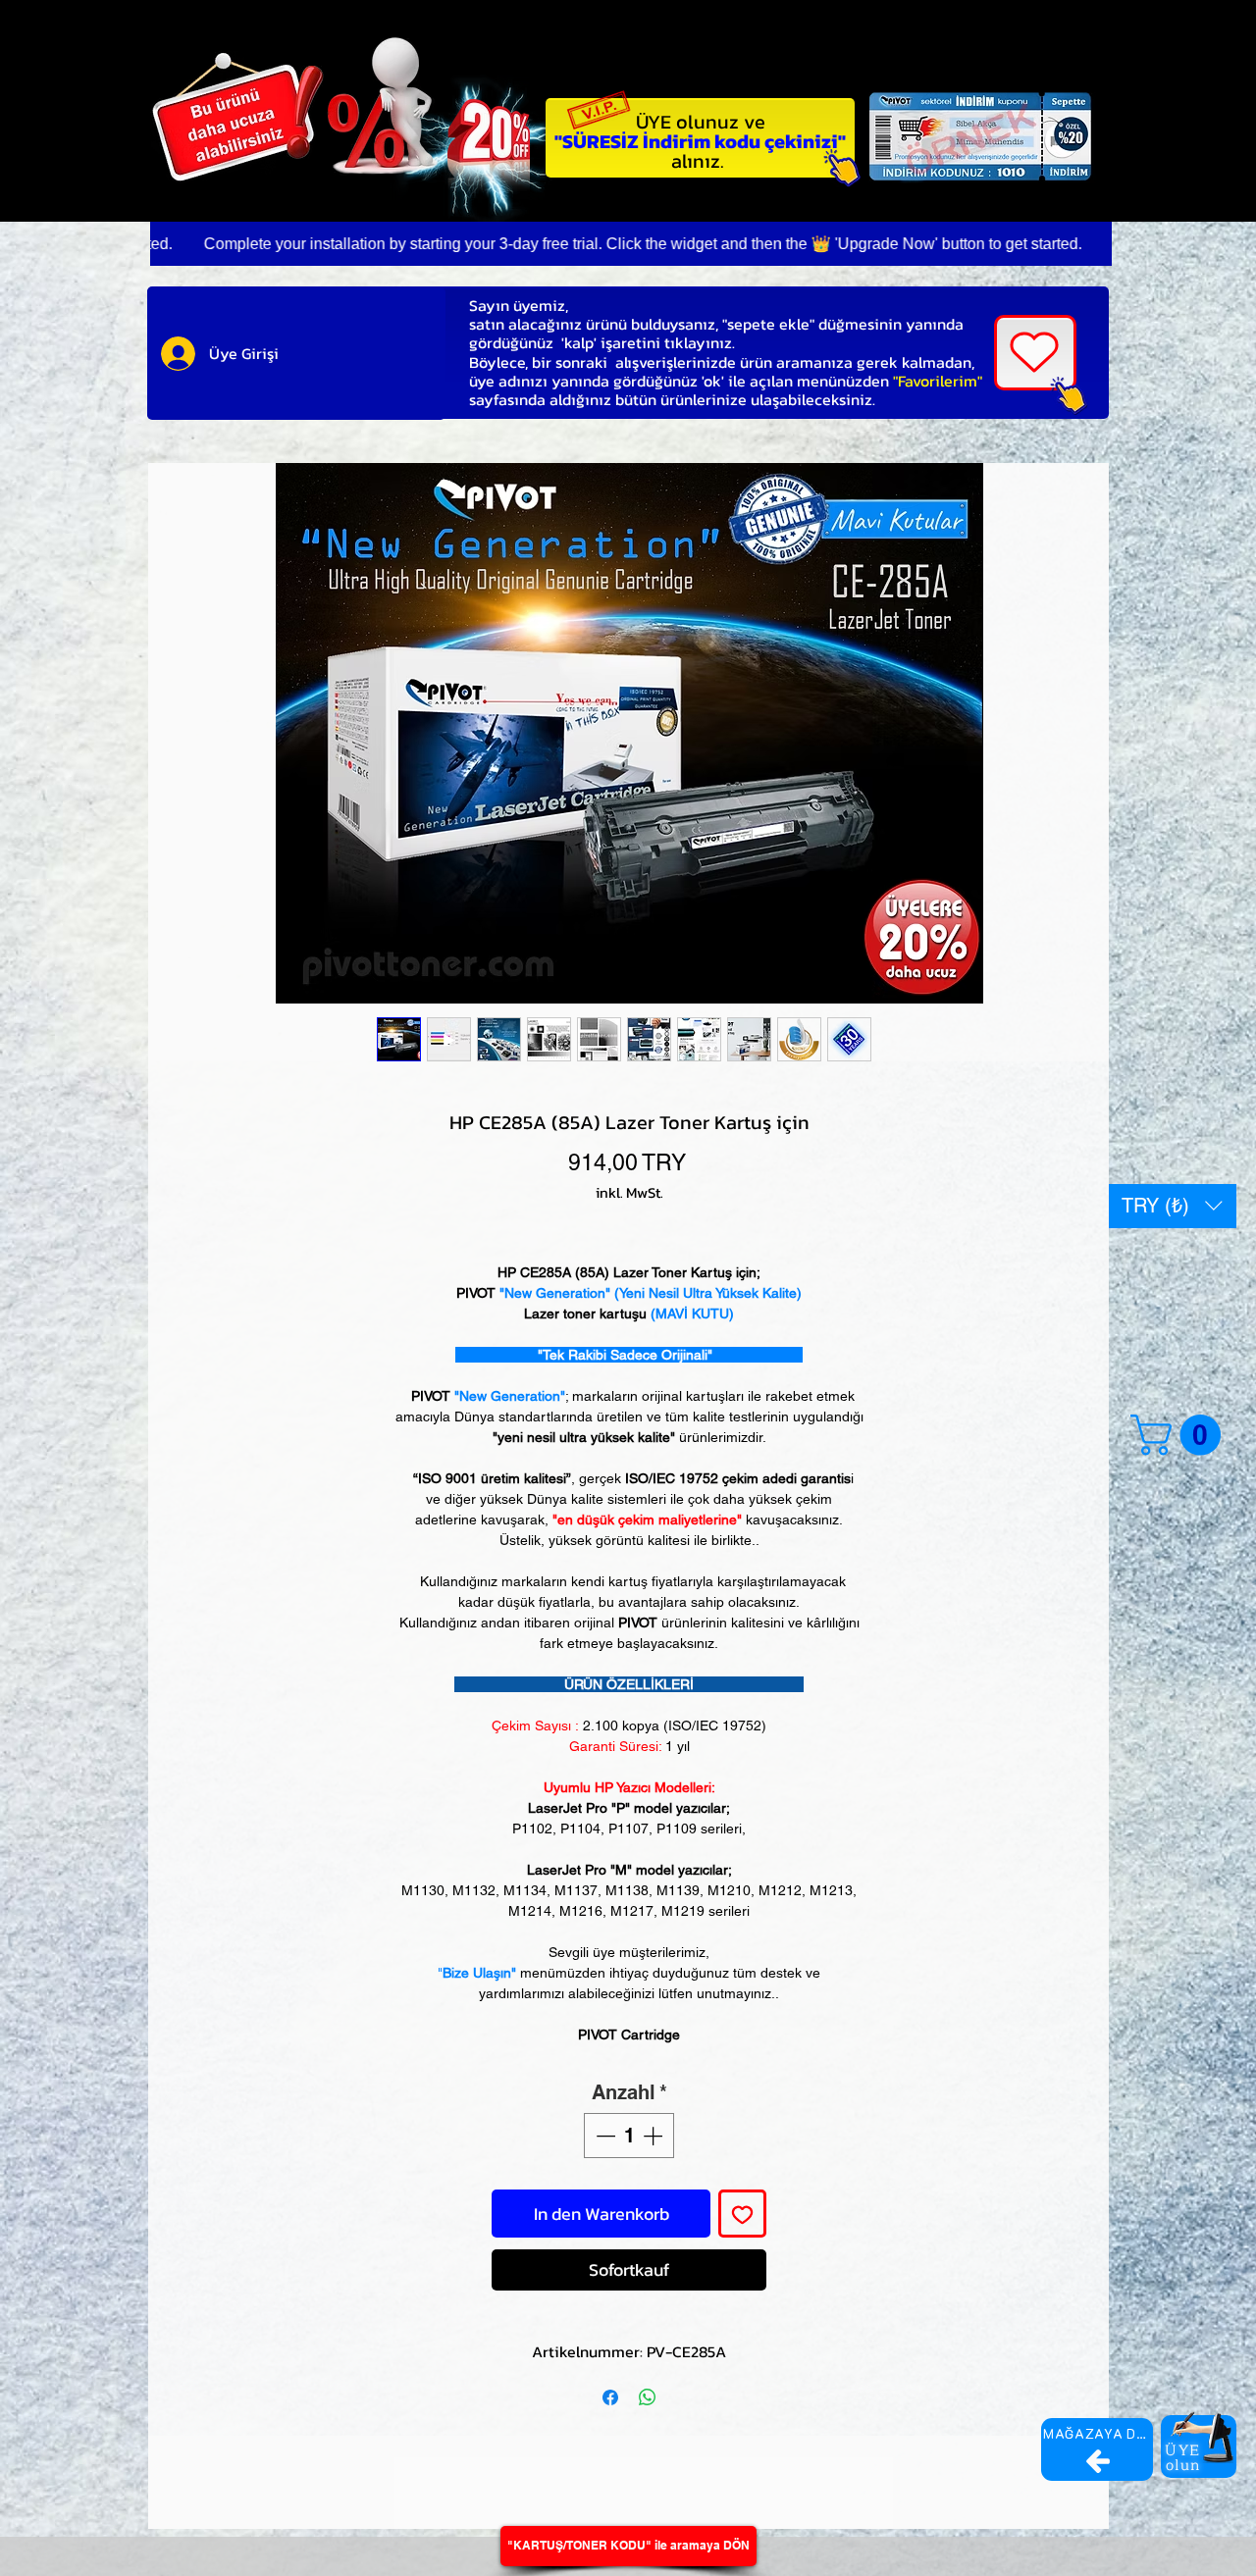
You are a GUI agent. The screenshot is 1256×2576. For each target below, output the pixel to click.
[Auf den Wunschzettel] (742, 2214)
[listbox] (1173, 1206)
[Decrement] (603, 2136)
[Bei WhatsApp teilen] (648, 2397)
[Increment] (654, 2136)
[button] (1173, 1206)
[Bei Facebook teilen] (610, 2397)
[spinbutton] (629, 2136)
